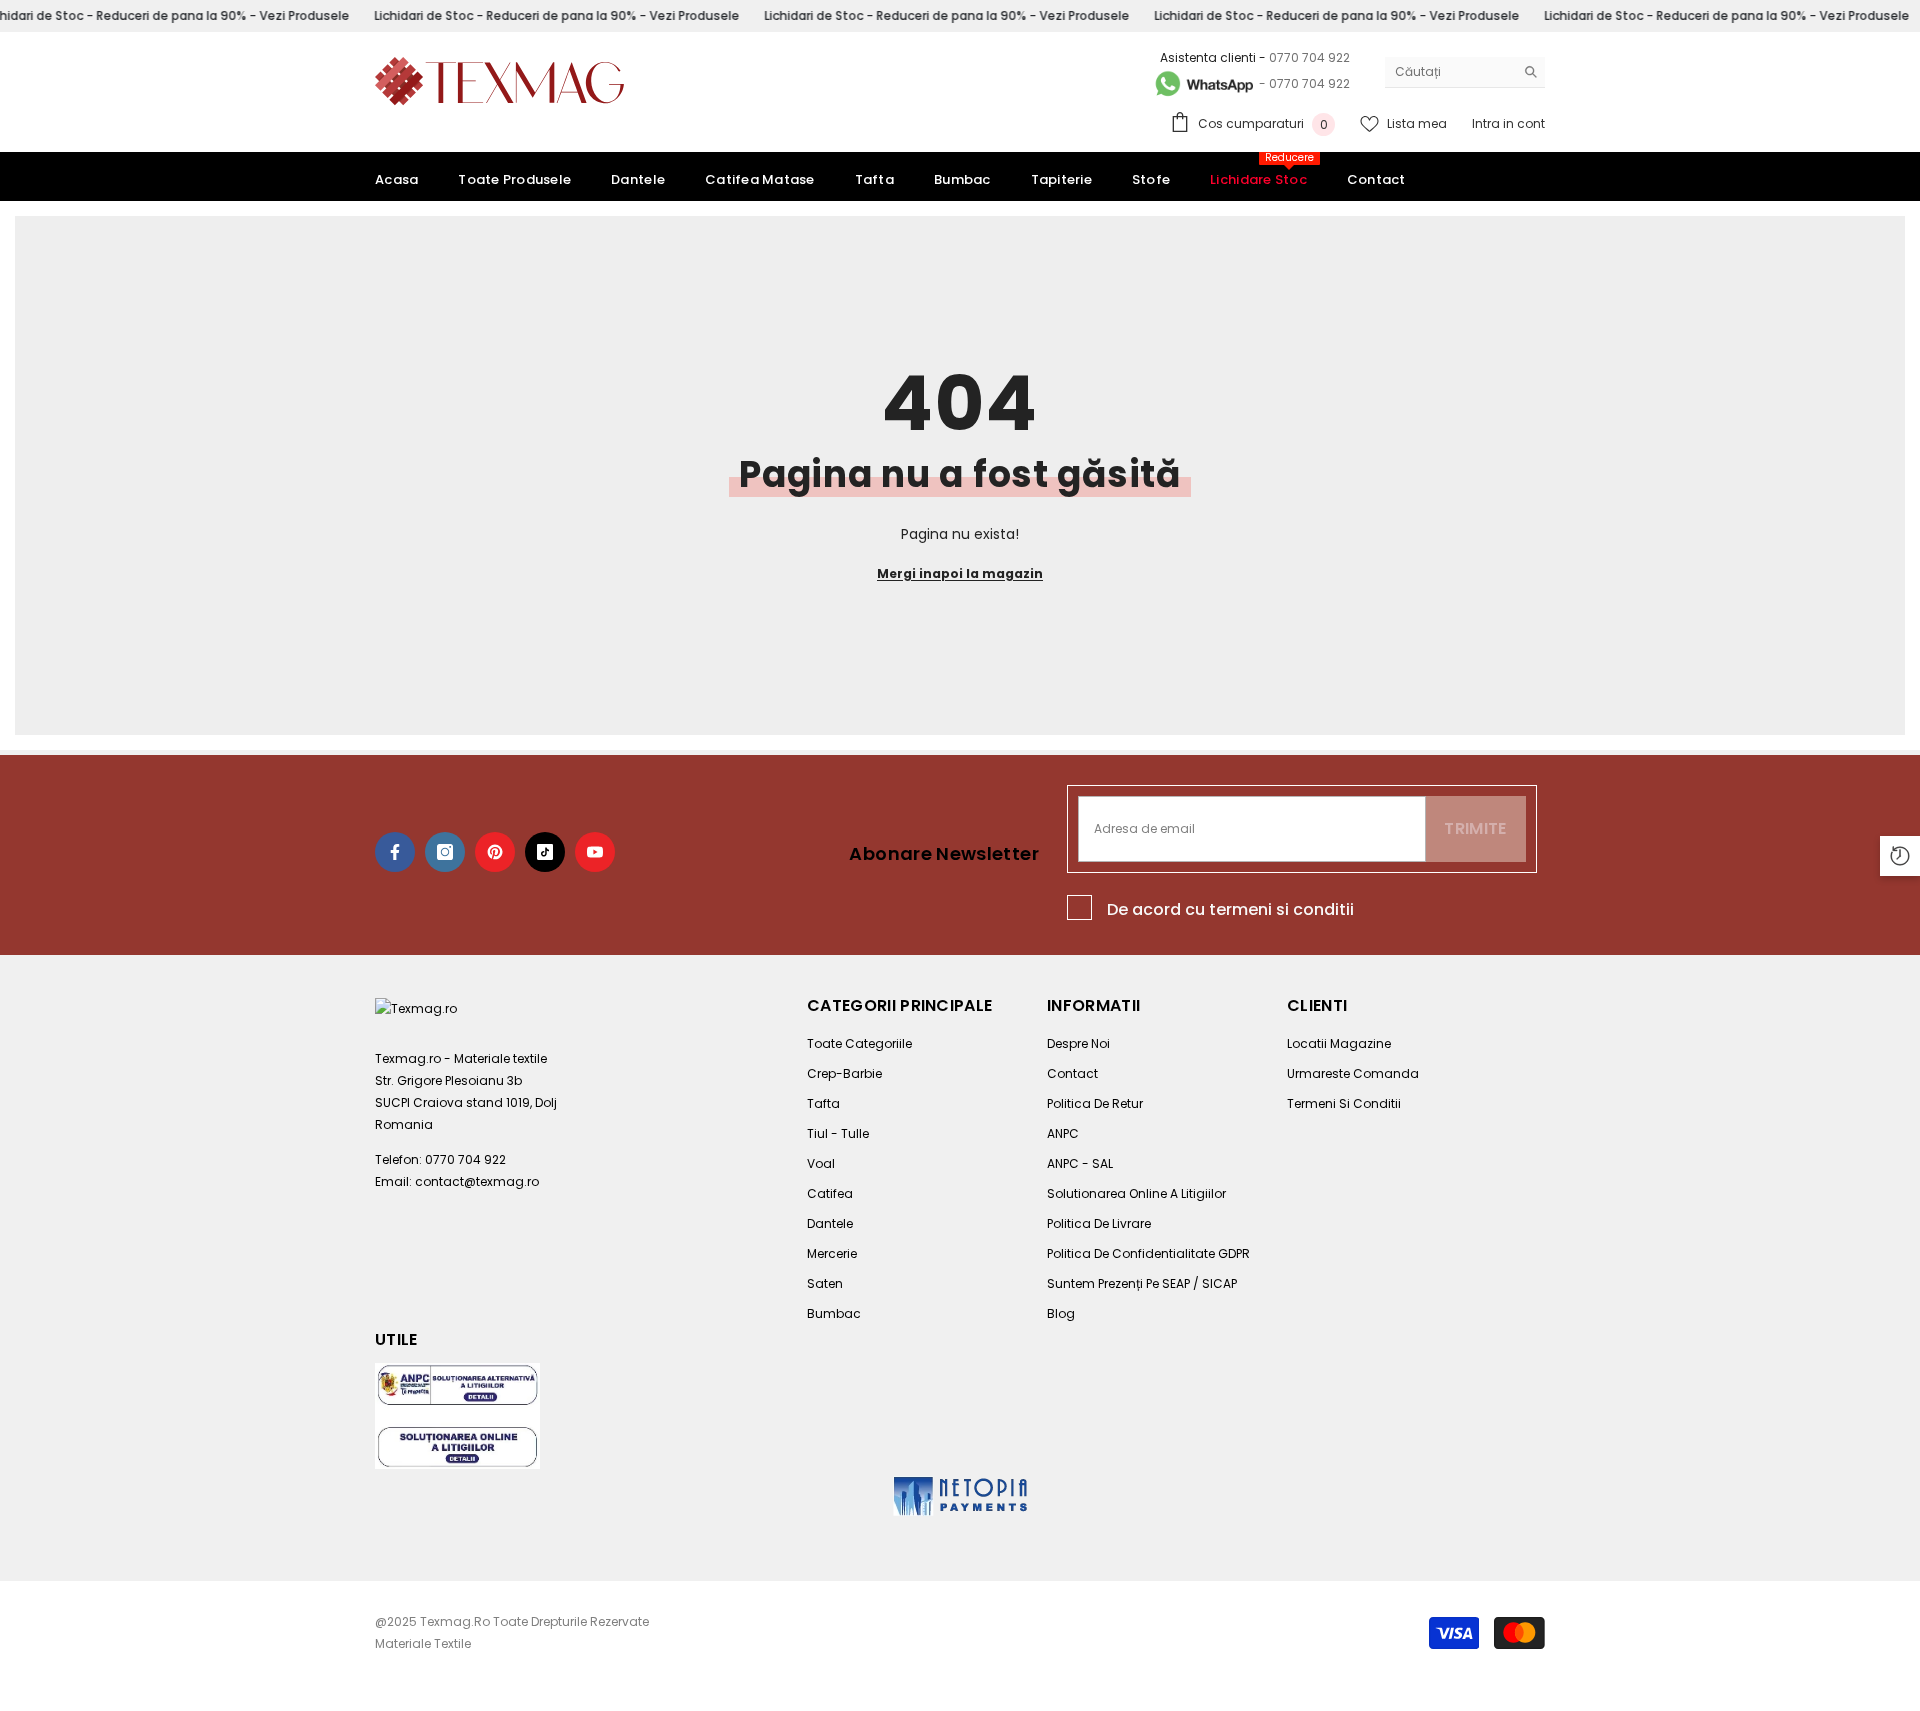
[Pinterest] (495, 852)
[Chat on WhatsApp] (1203, 84)
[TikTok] (545, 852)
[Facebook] (395, 852)
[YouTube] (595, 852)
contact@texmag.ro (477, 1181)
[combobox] (1449, 72)
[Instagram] (445, 852)
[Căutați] (1465, 72)
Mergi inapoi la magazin (960, 573)
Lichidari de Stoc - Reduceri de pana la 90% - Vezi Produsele (556, 15)
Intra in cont (1508, 123)
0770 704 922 (1309, 57)
